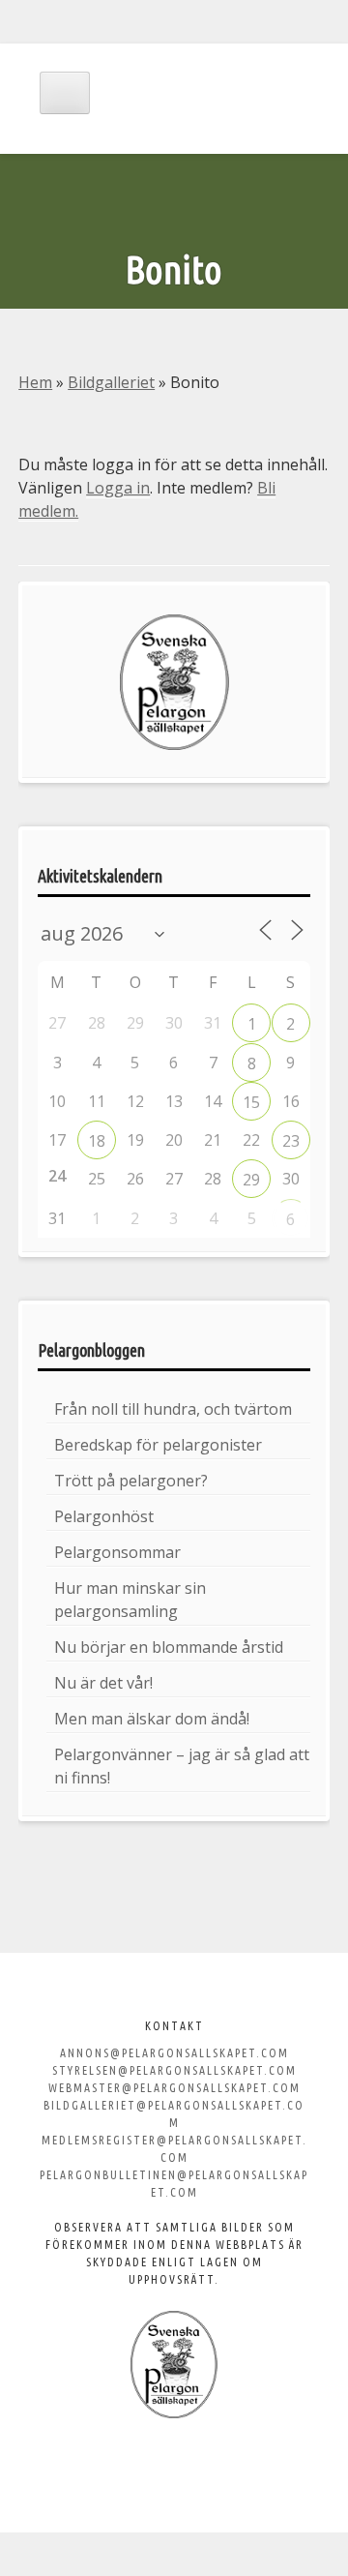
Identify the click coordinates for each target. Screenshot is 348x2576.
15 (251, 1102)
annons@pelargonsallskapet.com (174, 2053)
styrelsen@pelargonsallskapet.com (174, 2070)
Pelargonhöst (104, 1516)
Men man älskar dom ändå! (152, 1719)
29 (251, 1180)
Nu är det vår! (103, 1683)
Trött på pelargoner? (131, 1481)
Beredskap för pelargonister (158, 1445)
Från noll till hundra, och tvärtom (173, 1409)
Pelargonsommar (117, 1552)
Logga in (118, 488)
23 (291, 1141)
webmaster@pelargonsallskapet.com (174, 2088)
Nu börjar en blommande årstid (169, 1647)
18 (97, 1141)
